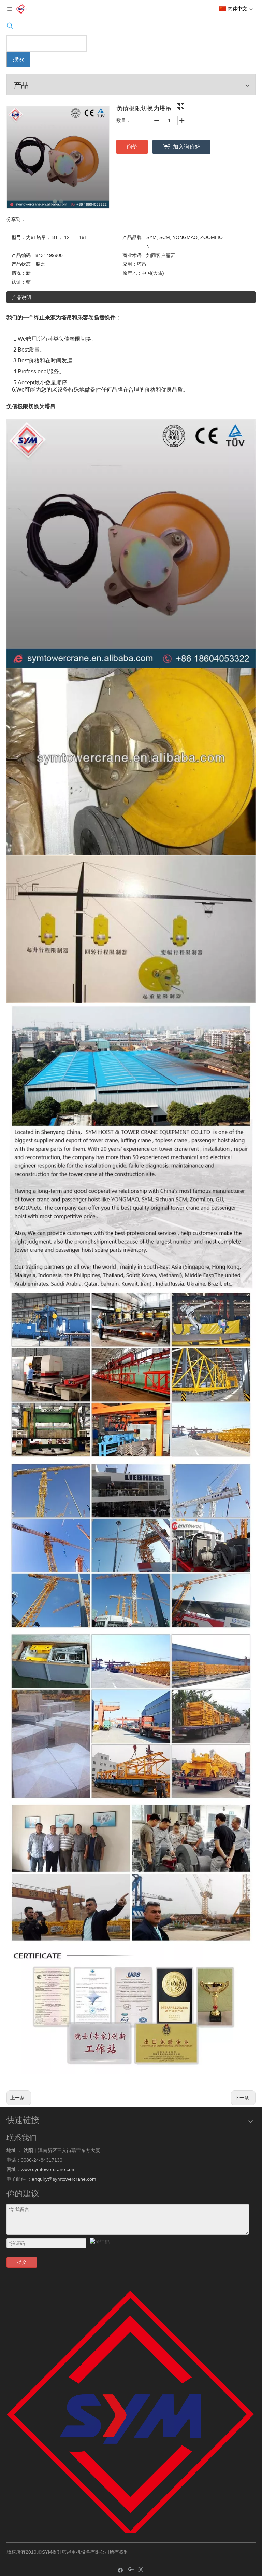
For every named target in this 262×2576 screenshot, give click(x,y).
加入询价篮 (187, 147)
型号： (19, 237)
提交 (22, 2262)
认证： (19, 282)
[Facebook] (121, 2570)
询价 (132, 147)
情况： (19, 273)
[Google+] (131, 2570)
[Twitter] (142, 2570)
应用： (130, 264)
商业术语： (134, 255)
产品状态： (24, 264)
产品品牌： (134, 237)
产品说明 (21, 297)
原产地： (132, 273)
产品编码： (24, 255)
